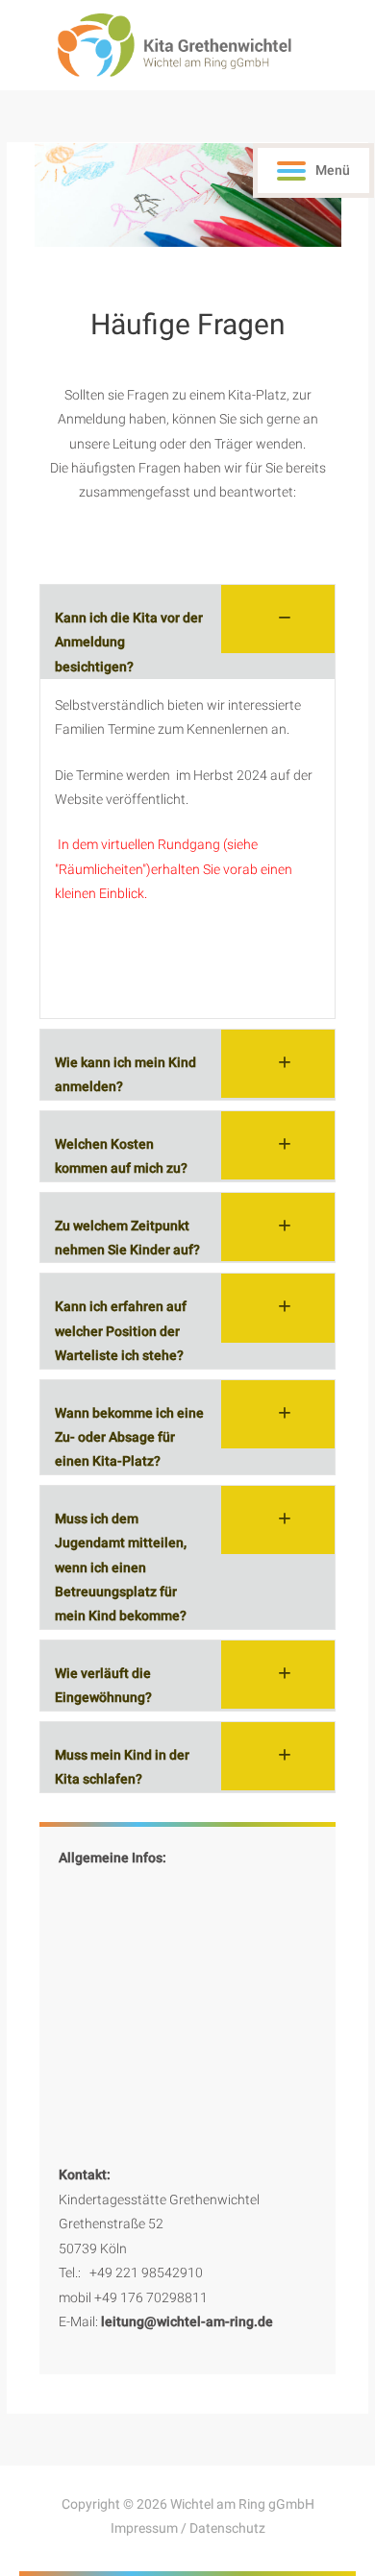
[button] (187, 632)
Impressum (144, 2528)
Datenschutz (227, 2528)
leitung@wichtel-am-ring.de (187, 2321)
